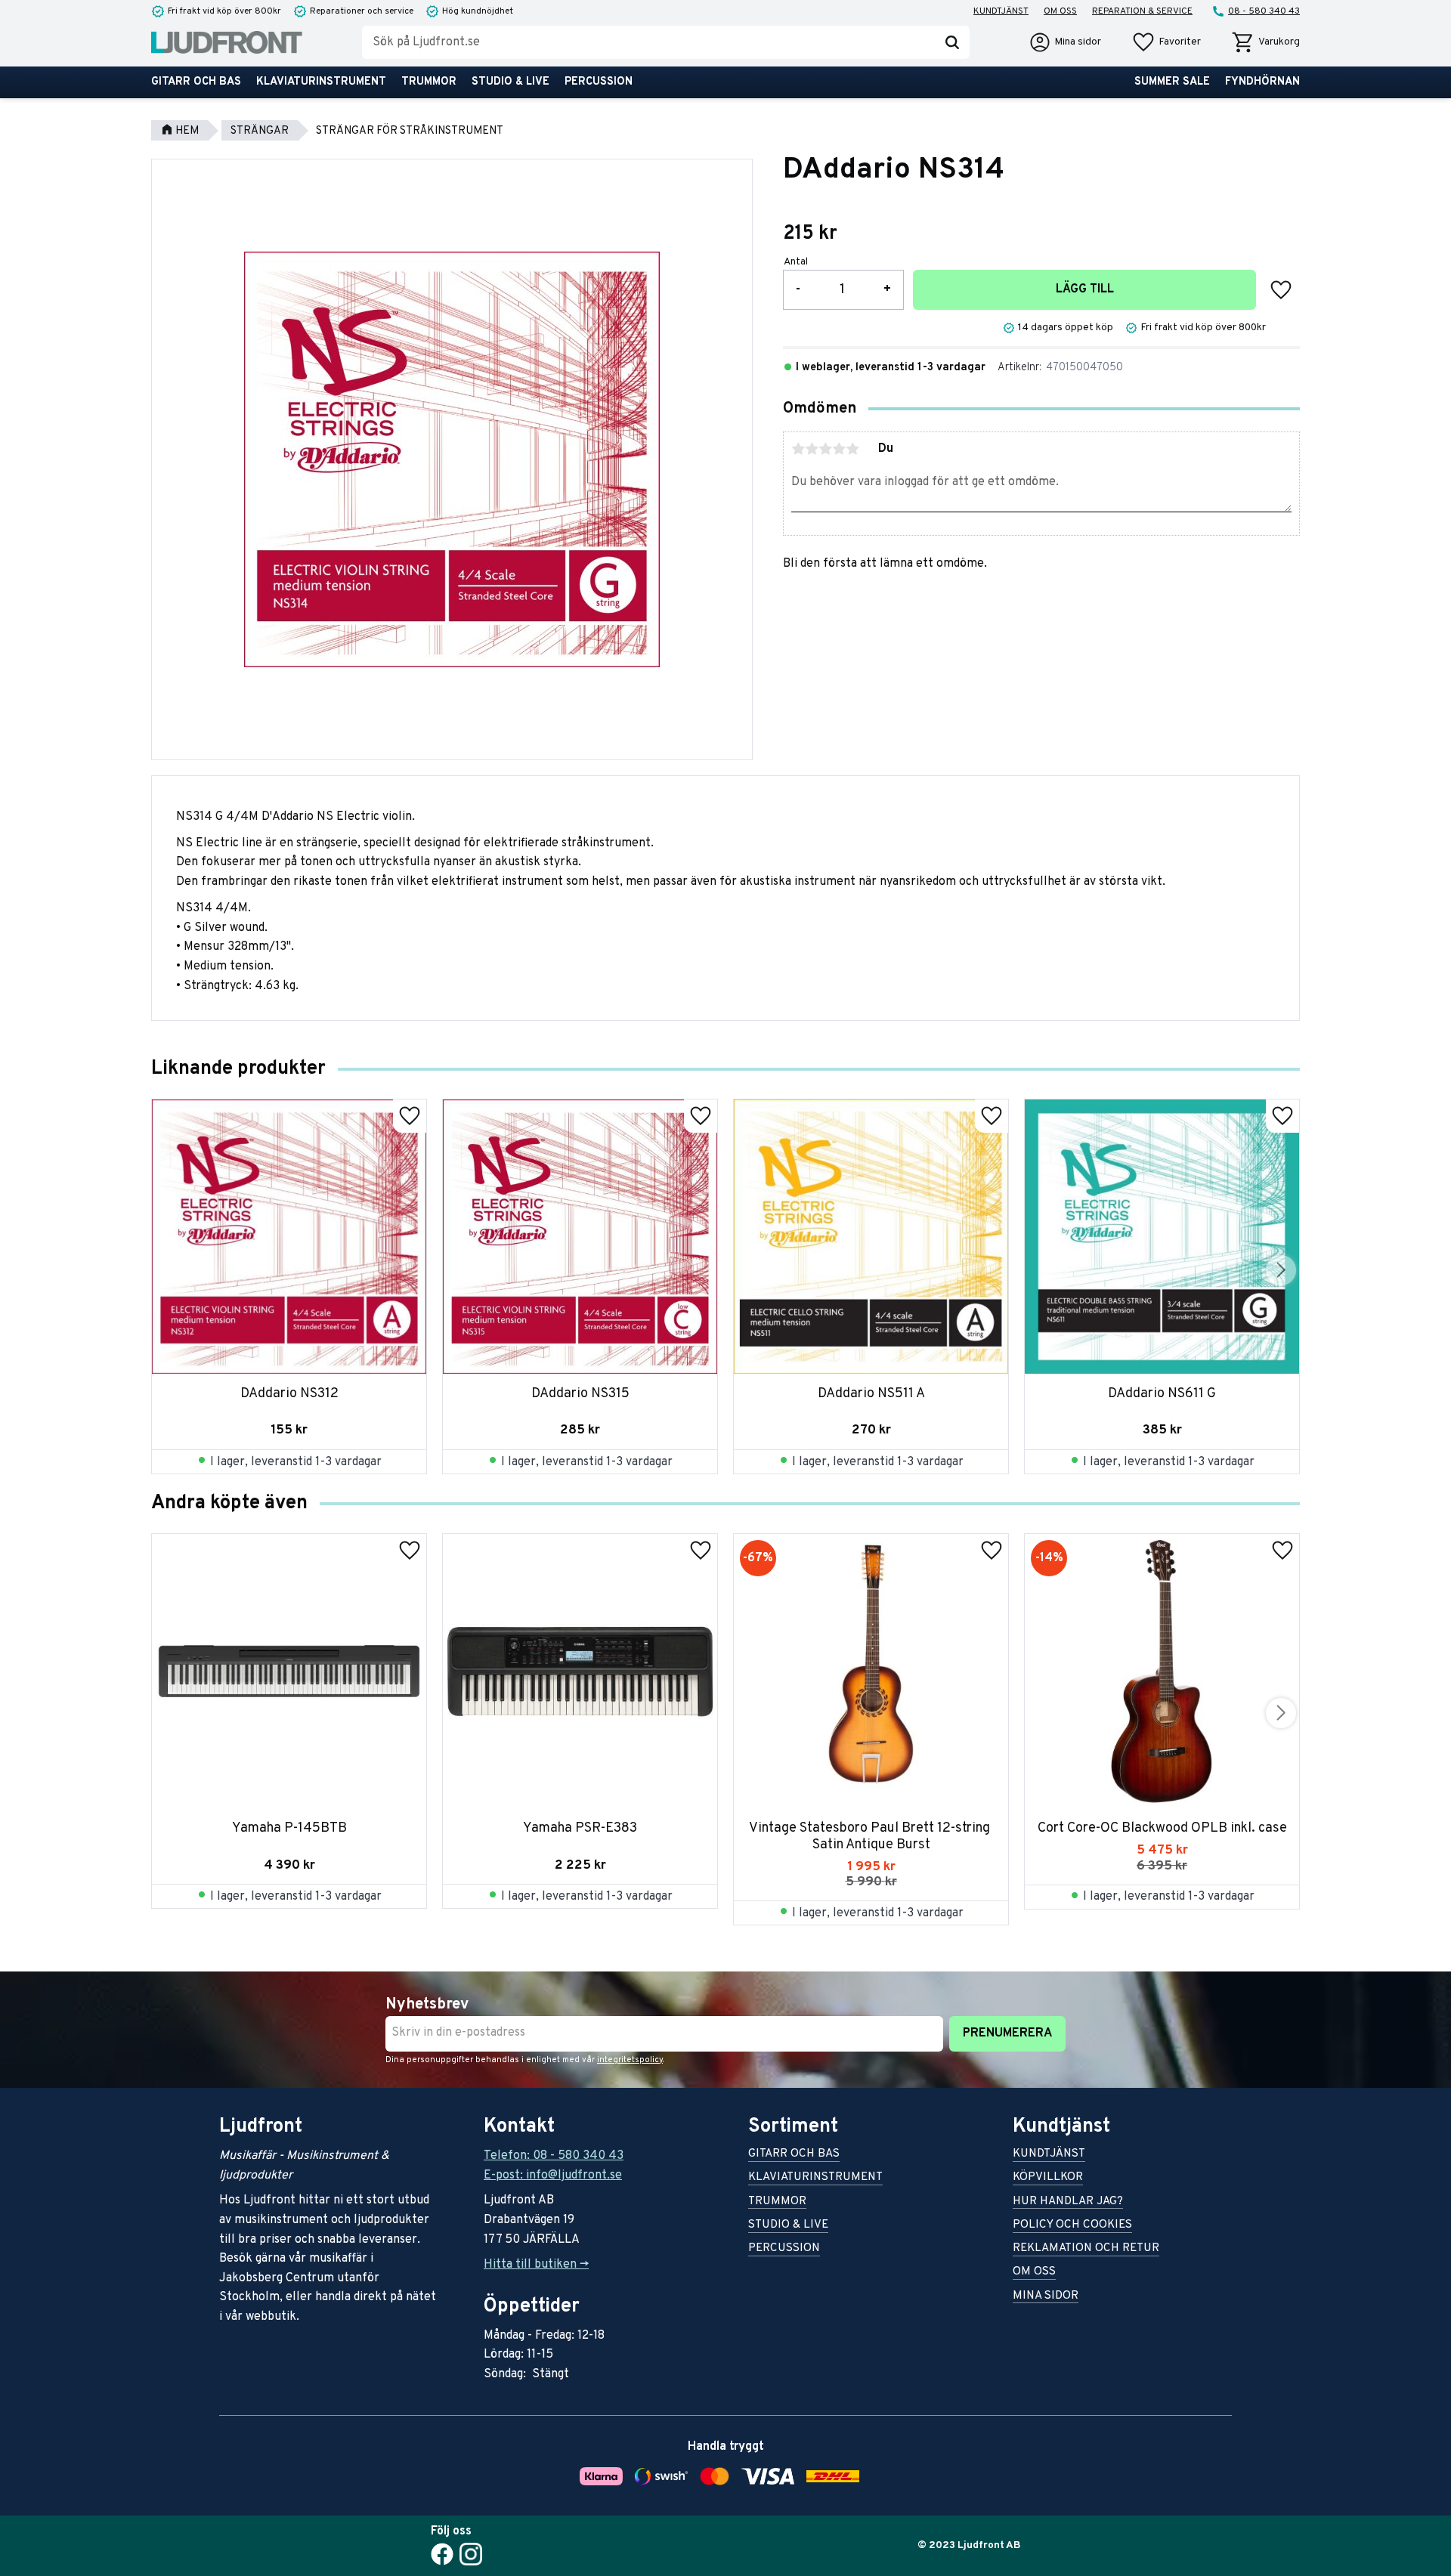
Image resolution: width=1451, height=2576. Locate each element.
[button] (1166, 42)
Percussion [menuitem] (599, 82)
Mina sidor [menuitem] (1046, 2297)
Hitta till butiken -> (536, 2265)
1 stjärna (798, 449)
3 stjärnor (825, 449)
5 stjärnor (852, 449)
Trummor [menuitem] (429, 82)
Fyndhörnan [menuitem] (1262, 82)
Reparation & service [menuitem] (1142, 11)
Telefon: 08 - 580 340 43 (554, 2156)
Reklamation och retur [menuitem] (1086, 2249)
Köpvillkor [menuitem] (1048, 2178)
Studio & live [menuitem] (510, 82)
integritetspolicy (630, 2060)
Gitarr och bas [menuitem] (196, 82)
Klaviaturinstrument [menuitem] (321, 82)
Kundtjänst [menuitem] (1001, 11)
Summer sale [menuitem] (1172, 82)
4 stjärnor (839, 449)
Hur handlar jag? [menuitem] (1068, 2202)
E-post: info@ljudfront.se (553, 2176)
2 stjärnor (812, 449)
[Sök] (952, 42)
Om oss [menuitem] (1060, 11)
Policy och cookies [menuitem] (1072, 2226)
